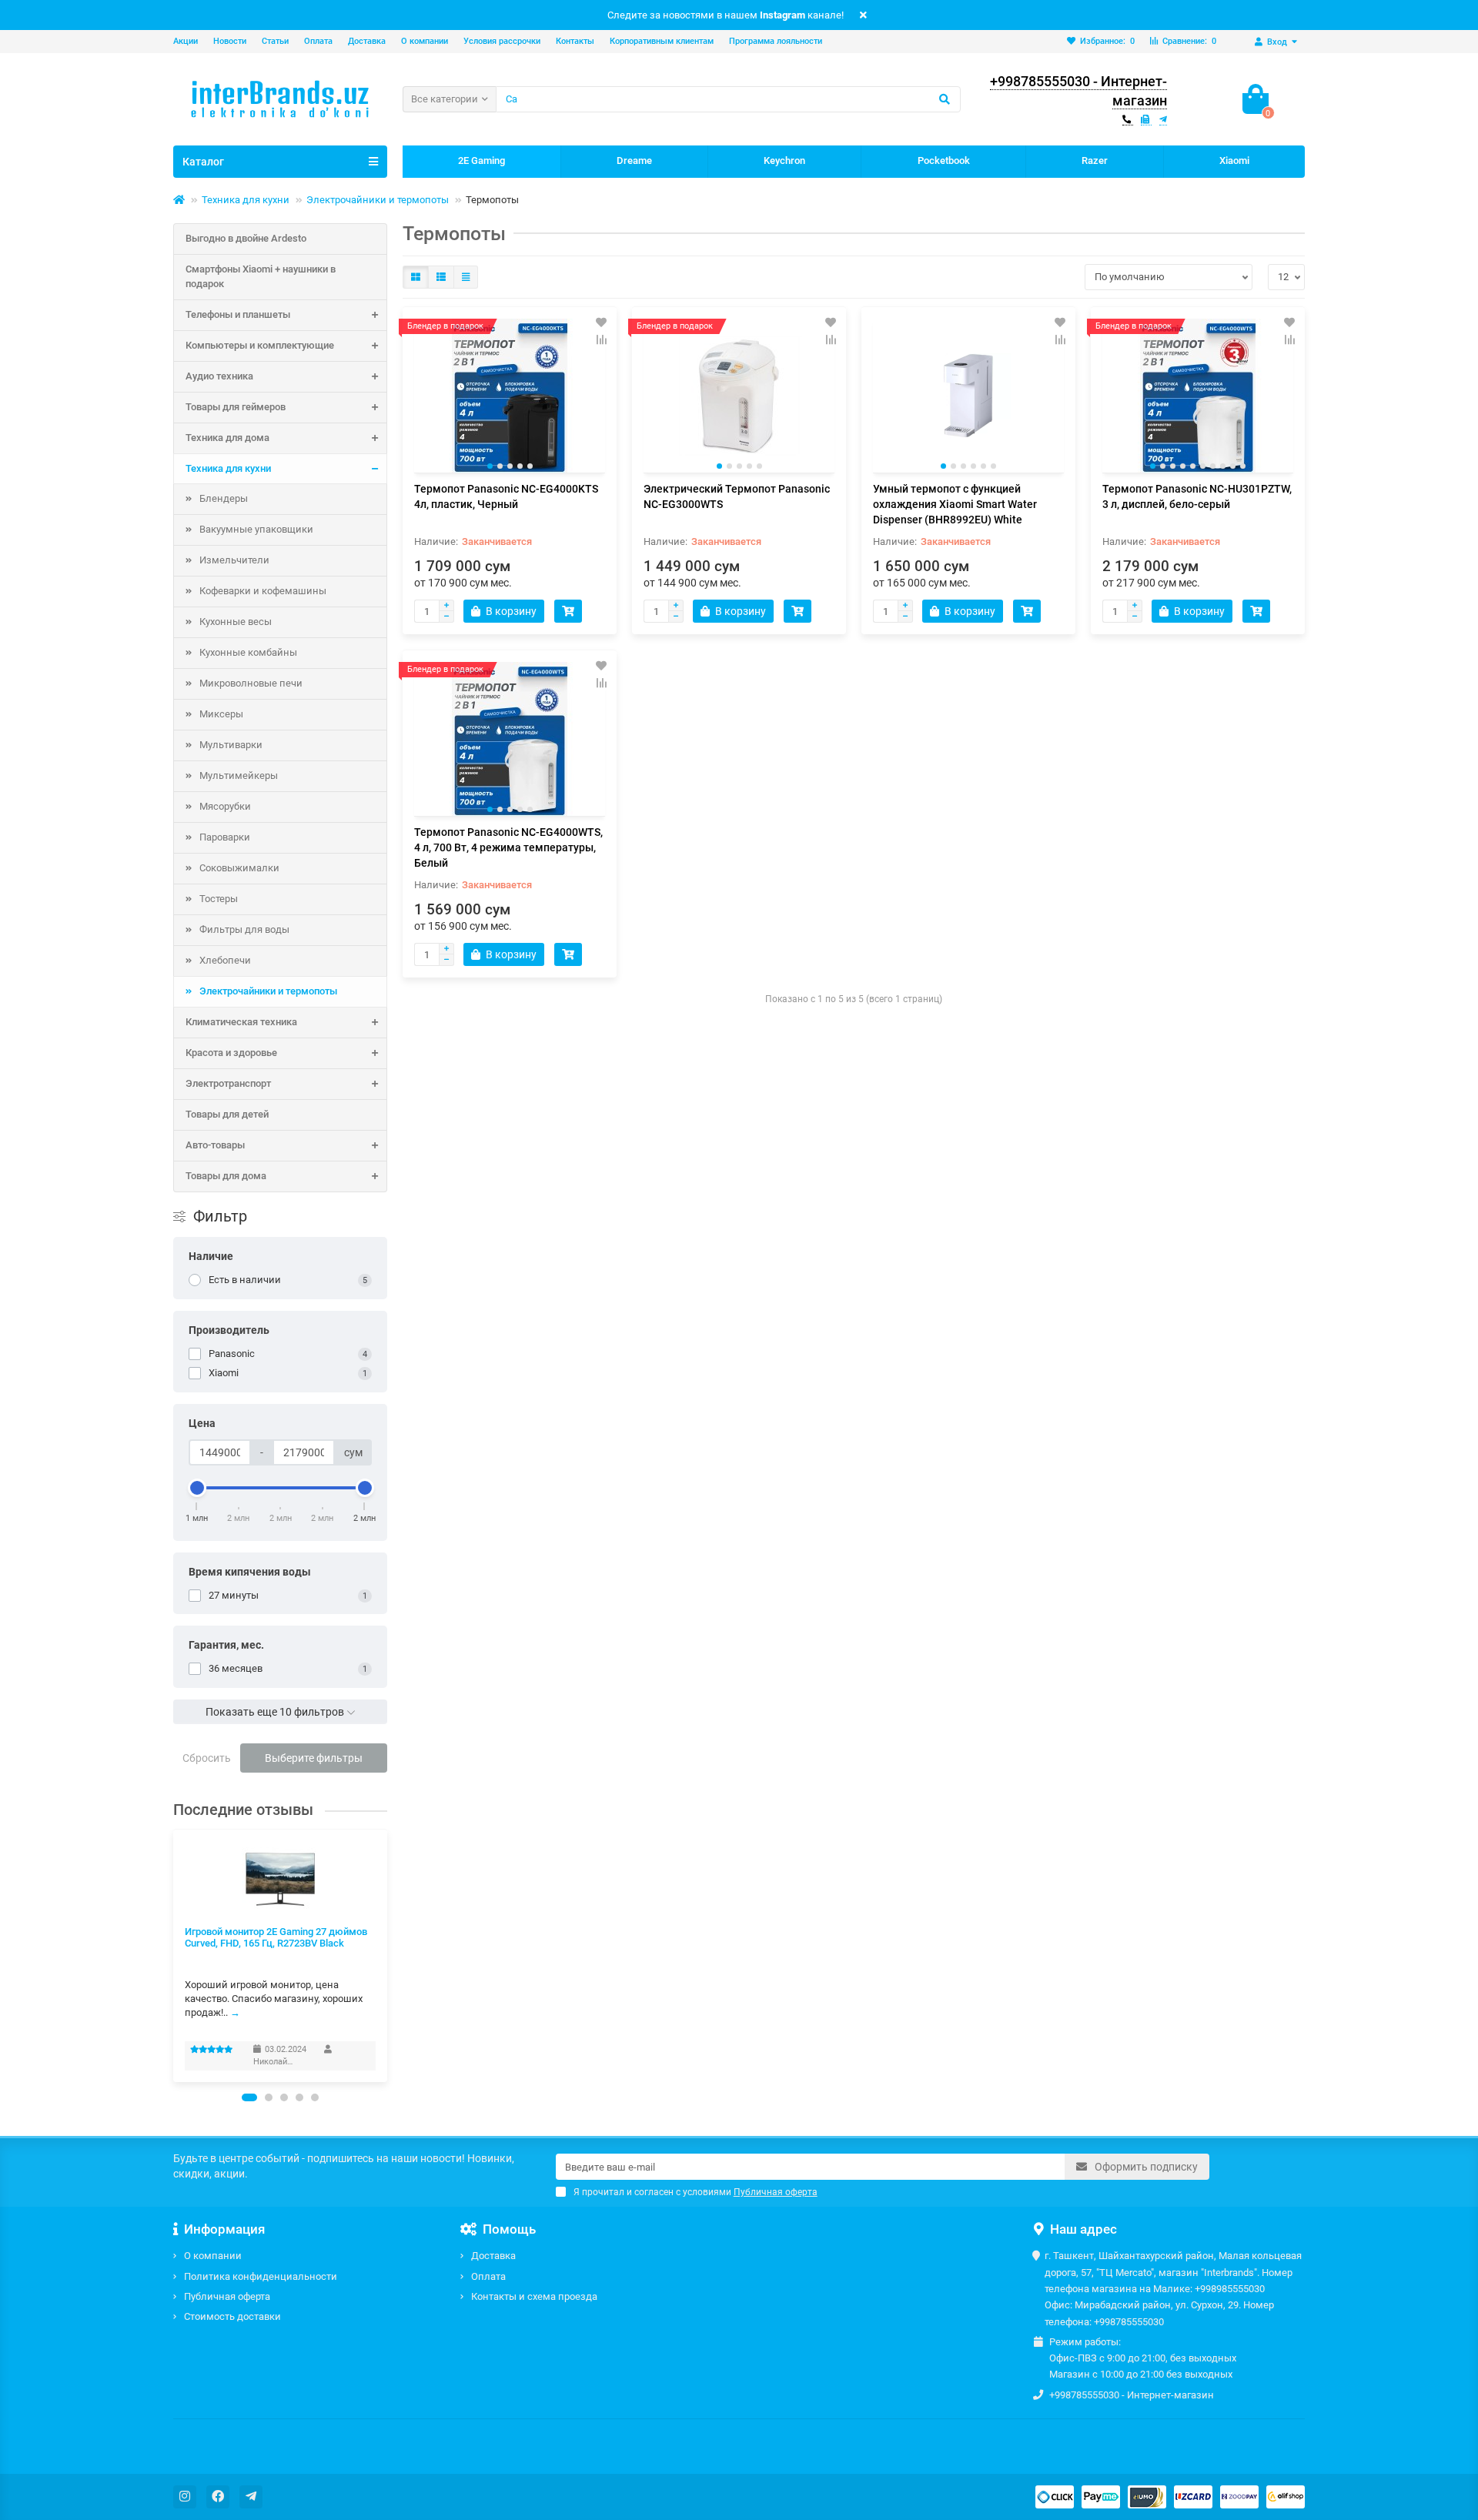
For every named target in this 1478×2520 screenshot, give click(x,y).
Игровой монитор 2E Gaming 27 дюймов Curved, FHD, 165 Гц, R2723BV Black (276, 1937)
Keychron (784, 160)
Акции (186, 41)
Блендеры (224, 498)
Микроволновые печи (251, 683)
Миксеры (221, 714)
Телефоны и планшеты (238, 314)
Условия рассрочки (502, 41)
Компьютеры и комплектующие (260, 345)
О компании (425, 41)
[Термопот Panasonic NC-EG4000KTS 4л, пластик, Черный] (510, 396)
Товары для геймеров (236, 407)
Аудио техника (219, 376)
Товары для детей (227, 1114)
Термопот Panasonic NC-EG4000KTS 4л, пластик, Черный (506, 496)
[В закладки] (601, 323)
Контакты (575, 41)
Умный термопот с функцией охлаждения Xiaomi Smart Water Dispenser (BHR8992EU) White (955, 504)
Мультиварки (231, 745)
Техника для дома (227, 438)
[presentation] (174, 1955)
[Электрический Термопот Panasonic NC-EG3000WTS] (739, 396)
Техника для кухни (246, 200)
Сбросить (207, 1758)
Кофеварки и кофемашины (263, 591)
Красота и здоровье (231, 1053)
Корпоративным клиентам (662, 41)
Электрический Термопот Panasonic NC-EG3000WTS (737, 496)
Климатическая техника (241, 1022)
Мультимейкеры (239, 775)
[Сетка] (416, 277)
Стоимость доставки (232, 2316)
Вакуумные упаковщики (256, 529)
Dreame (634, 160)
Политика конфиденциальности (261, 2276)
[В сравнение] (601, 339)
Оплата (318, 41)
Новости (230, 41)
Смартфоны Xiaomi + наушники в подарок (261, 276)
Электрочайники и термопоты (378, 200)
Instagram (782, 15)
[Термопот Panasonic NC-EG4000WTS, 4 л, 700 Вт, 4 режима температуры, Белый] (510, 739)
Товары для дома (226, 1176)
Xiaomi (1234, 160)
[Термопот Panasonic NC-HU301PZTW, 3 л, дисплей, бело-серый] (1198, 396)
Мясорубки (225, 806)
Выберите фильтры (314, 1758)
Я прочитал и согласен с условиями (696, 2192)
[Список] (441, 277)
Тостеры (219, 899)
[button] (249, 2097)
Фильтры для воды (244, 929)
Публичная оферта (227, 2296)
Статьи (275, 41)
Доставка (367, 41)
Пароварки (225, 837)
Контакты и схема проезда (534, 2296)
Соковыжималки (239, 868)
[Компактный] (466, 277)
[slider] (197, 1488)
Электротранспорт (228, 1083)
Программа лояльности (776, 41)
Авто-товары (215, 1145)
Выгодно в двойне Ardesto (246, 238)
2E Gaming (482, 160)
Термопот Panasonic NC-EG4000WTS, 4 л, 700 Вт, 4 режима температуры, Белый (508, 847)
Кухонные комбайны (248, 652)
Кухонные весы (236, 622)
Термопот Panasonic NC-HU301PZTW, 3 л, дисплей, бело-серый (1197, 496)
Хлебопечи (225, 960)
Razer (1095, 160)
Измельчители (234, 560)
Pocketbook (944, 160)
